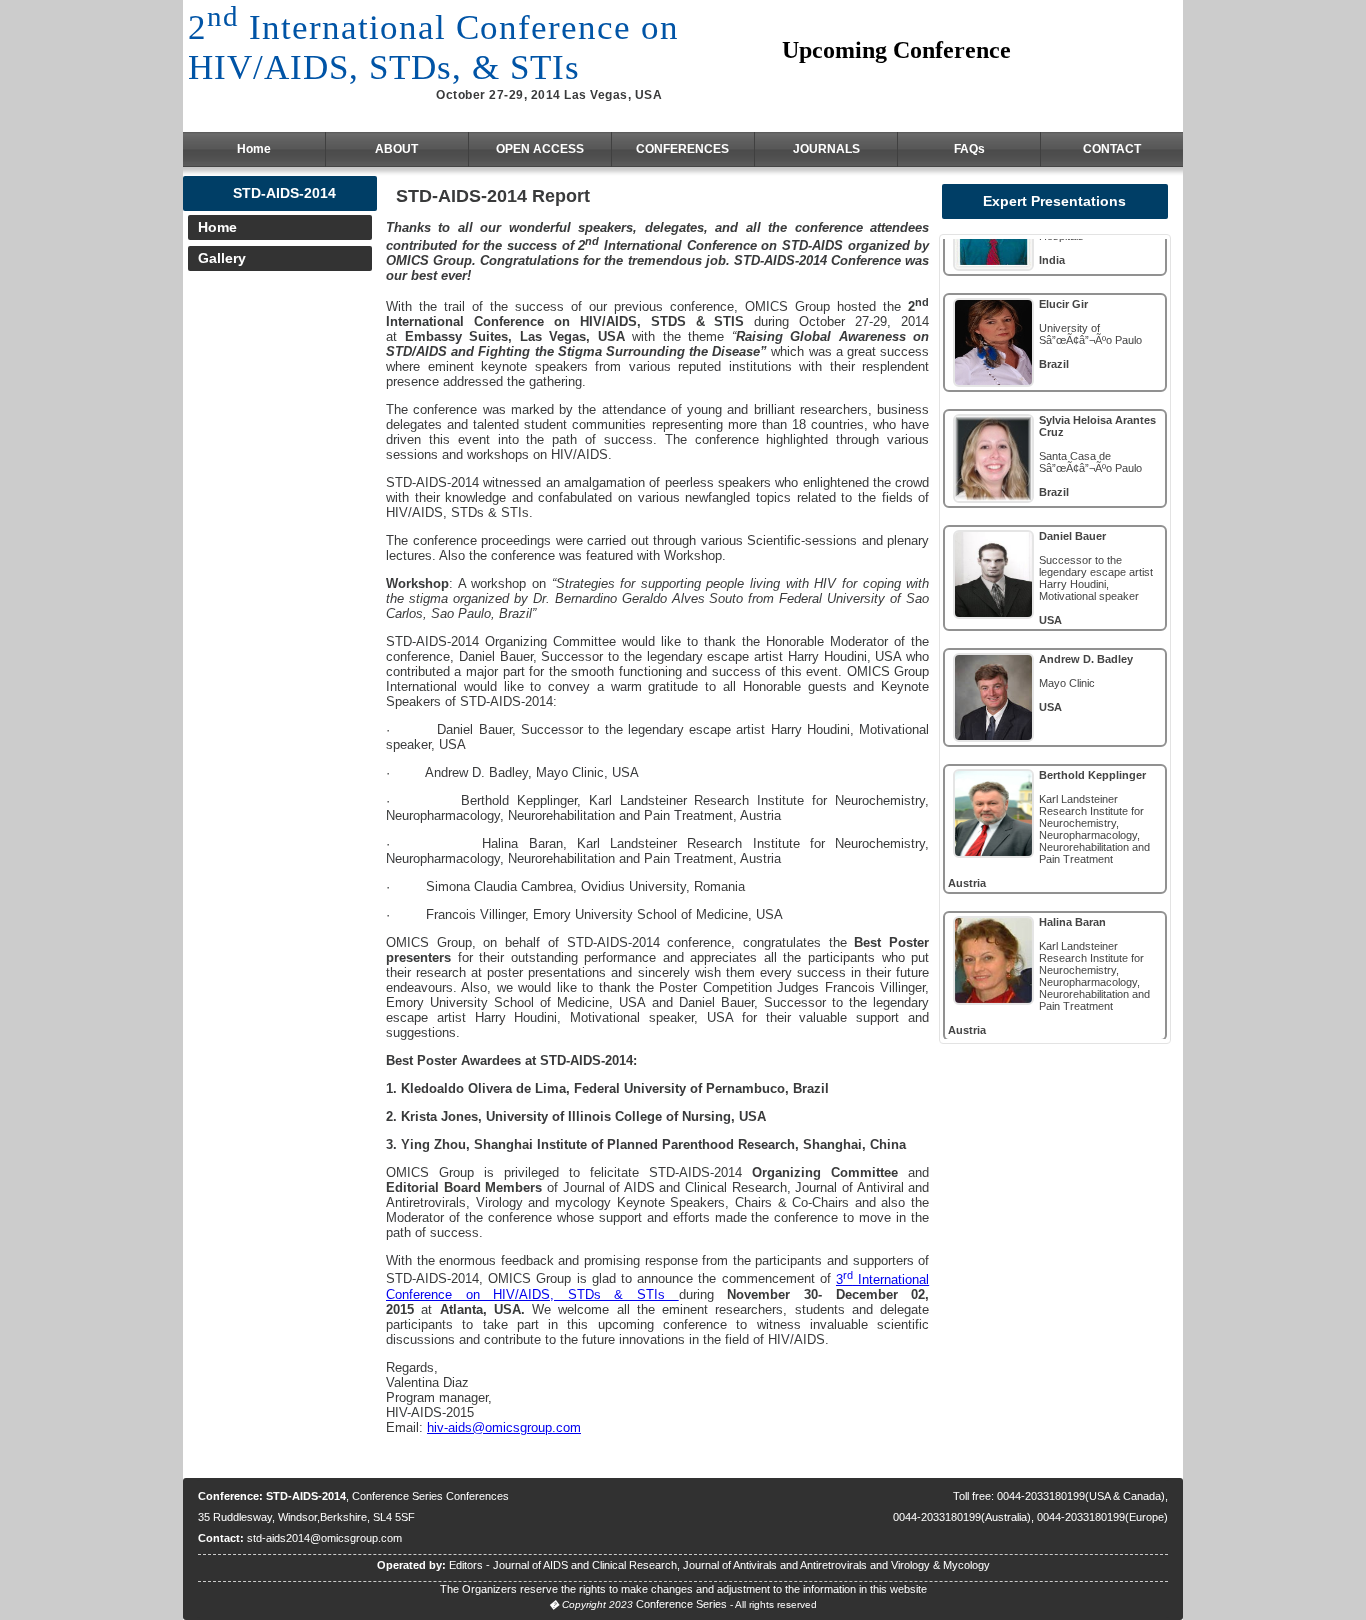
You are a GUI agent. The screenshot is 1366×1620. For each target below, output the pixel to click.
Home (254, 149)
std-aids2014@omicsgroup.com (324, 1538)
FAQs (969, 149)
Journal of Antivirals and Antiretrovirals (775, 1565)
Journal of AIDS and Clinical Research (585, 1565)
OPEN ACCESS (540, 149)
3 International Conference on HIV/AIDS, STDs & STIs (657, 1287)
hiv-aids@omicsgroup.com (504, 1427)
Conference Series (681, 1604)
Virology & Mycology (940, 1565)
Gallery (222, 258)
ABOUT (396, 149)
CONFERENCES (682, 149)
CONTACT (1112, 149)
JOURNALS (826, 149)
